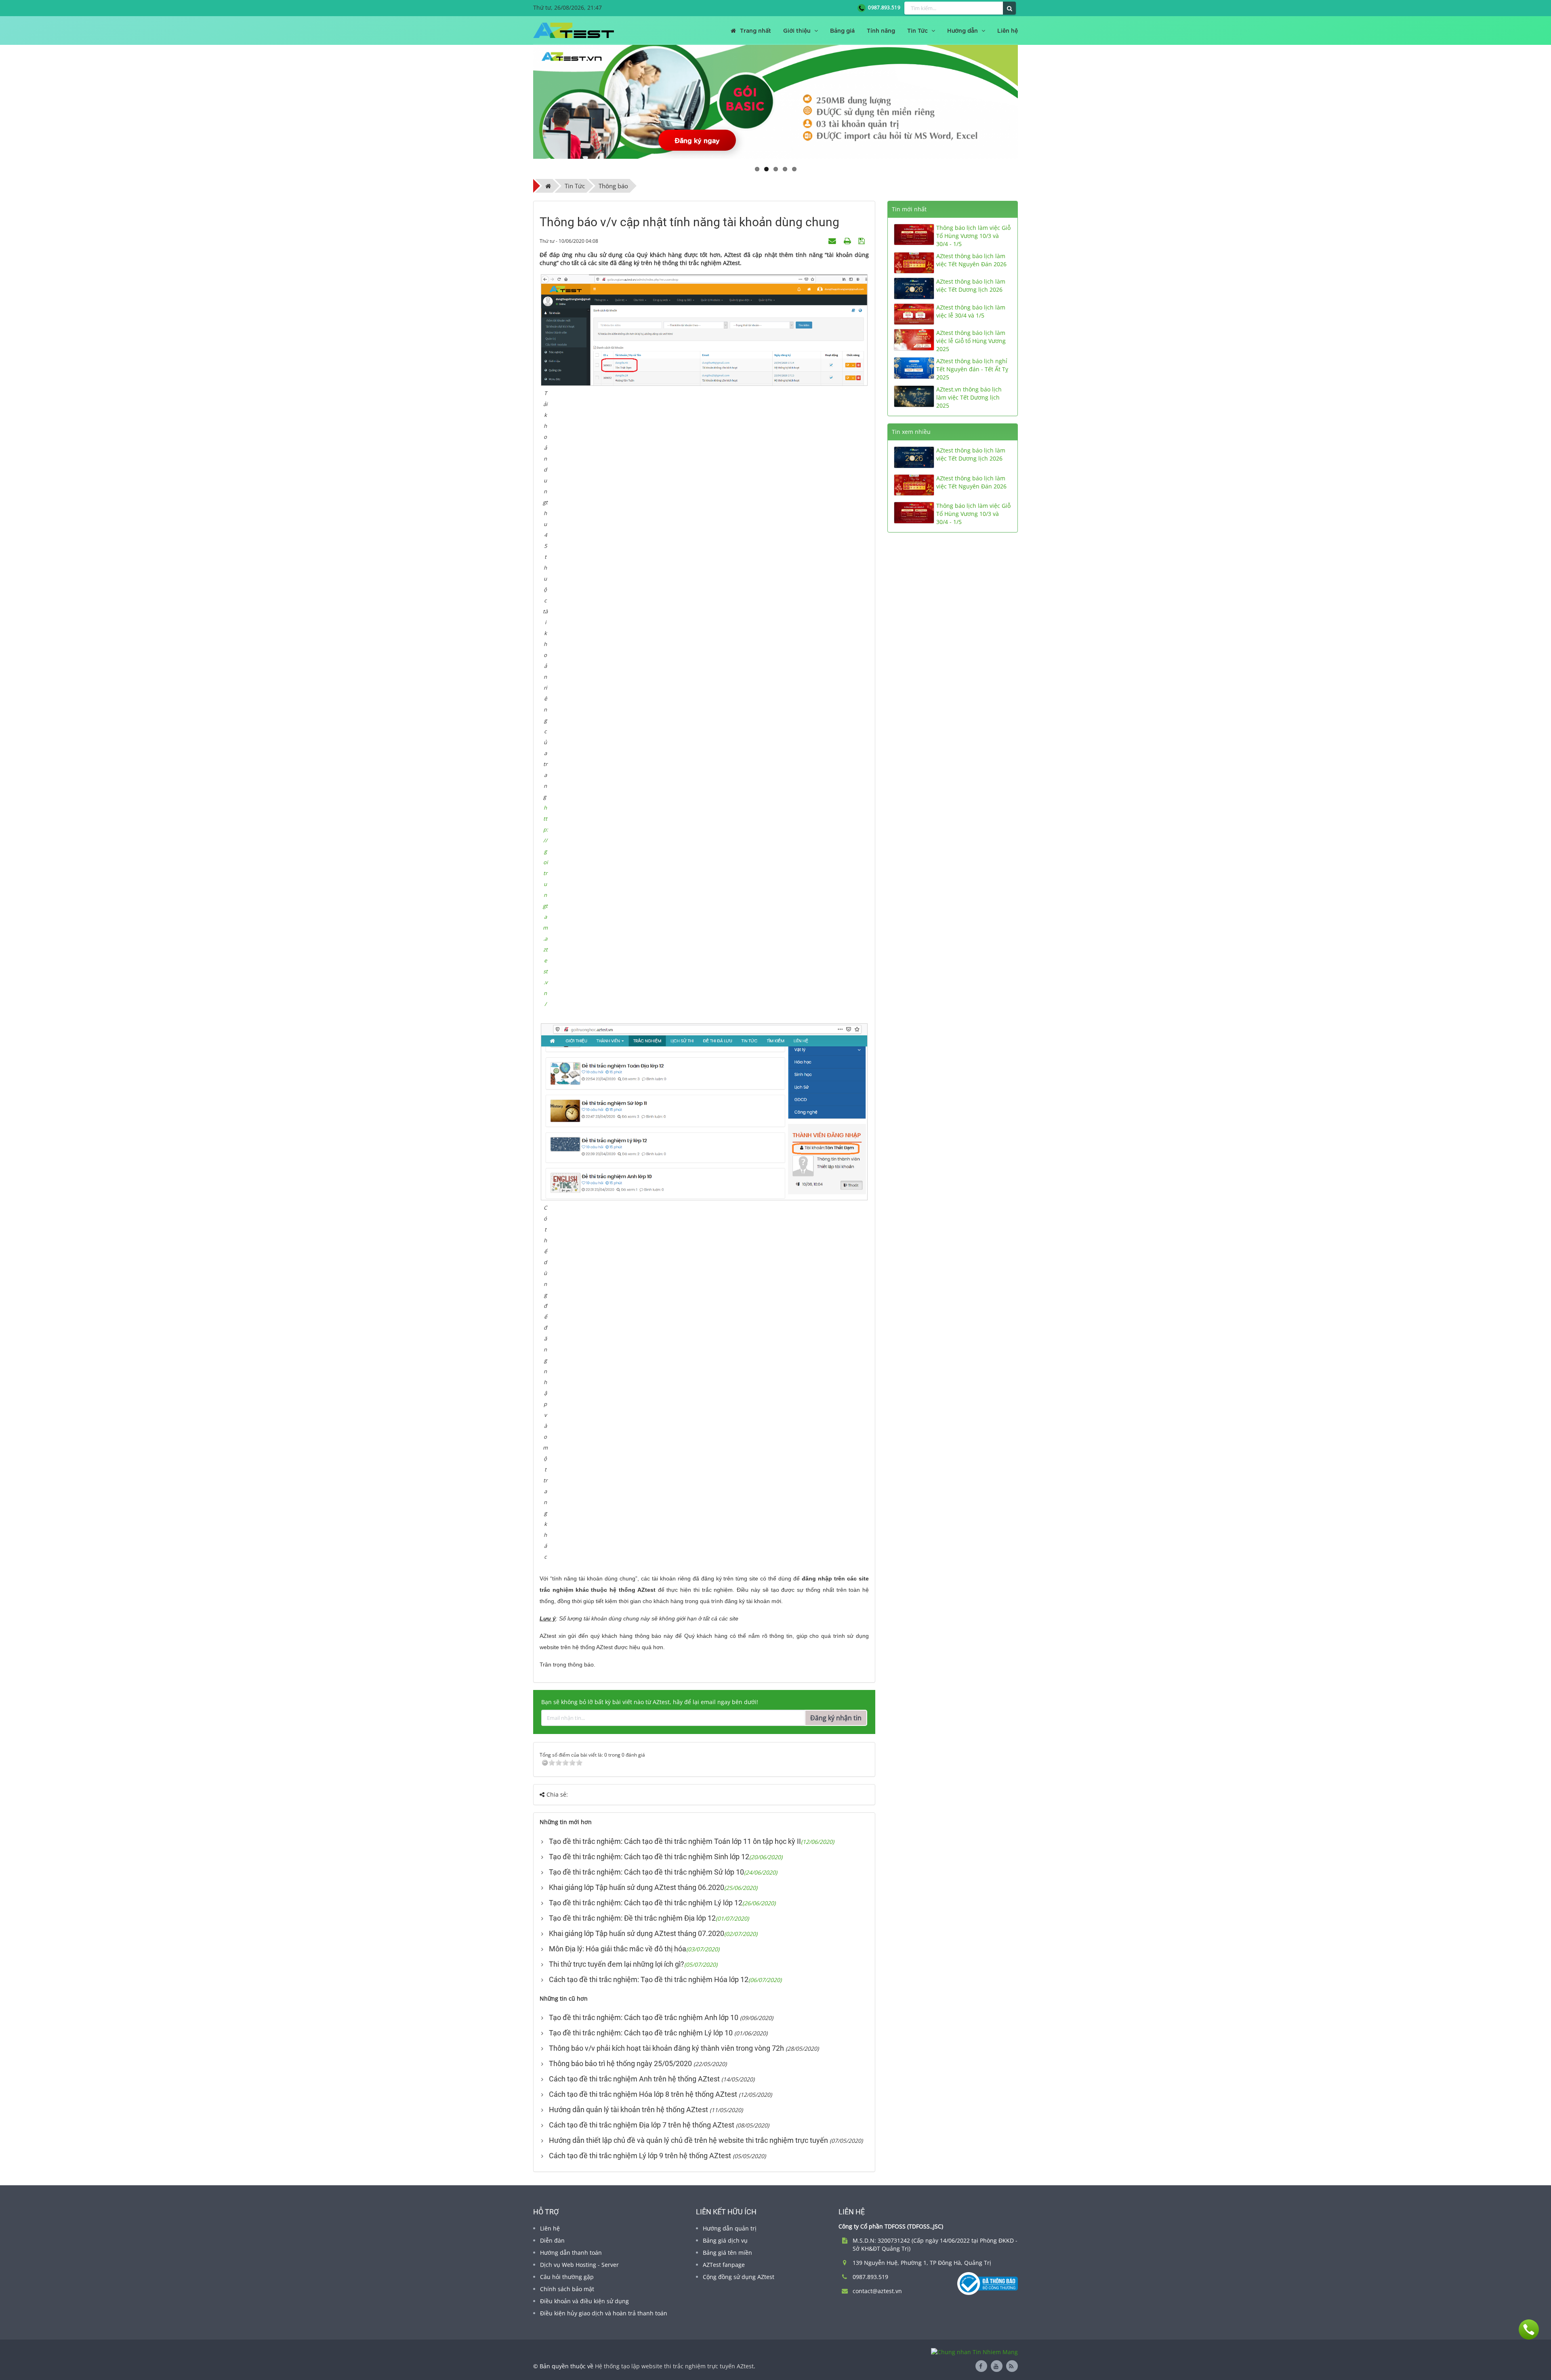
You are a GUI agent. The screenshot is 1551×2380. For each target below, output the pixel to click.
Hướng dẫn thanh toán (571, 2253)
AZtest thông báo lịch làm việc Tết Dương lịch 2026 (971, 285)
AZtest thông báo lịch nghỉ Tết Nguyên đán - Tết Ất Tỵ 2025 (972, 369)
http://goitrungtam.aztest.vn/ (545, 906)
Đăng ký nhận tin (836, 1718)
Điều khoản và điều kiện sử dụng (584, 2301)
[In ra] (848, 241)
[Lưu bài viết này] (863, 241)
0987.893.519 (883, 7)
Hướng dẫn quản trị (730, 2228)
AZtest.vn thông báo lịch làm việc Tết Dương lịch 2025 (969, 397)
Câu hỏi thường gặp (567, 2277)
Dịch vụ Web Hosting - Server (579, 2265)
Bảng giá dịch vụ (725, 2240)
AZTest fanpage (724, 2265)
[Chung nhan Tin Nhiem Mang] (974, 2352)
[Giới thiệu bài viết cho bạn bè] (833, 241)
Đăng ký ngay (697, 140)
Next (1030, 102)
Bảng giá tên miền (727, 2253)
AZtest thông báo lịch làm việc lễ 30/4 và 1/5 (971, 311)
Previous (521, 102)
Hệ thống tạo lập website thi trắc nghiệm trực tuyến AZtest (674, 2366)
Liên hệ (550, 2228)
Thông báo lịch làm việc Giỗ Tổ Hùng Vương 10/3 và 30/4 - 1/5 (973, 236)
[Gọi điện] (1529, 2329)
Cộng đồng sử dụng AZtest (739, 2277)
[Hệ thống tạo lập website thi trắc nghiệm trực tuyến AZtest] (574, 30)
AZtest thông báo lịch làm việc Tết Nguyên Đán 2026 (971, 260)
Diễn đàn (552, 2240)
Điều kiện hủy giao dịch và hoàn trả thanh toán (604, 2313)
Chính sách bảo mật (567, 2289)
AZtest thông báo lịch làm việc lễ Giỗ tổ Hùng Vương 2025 (971, 341)
